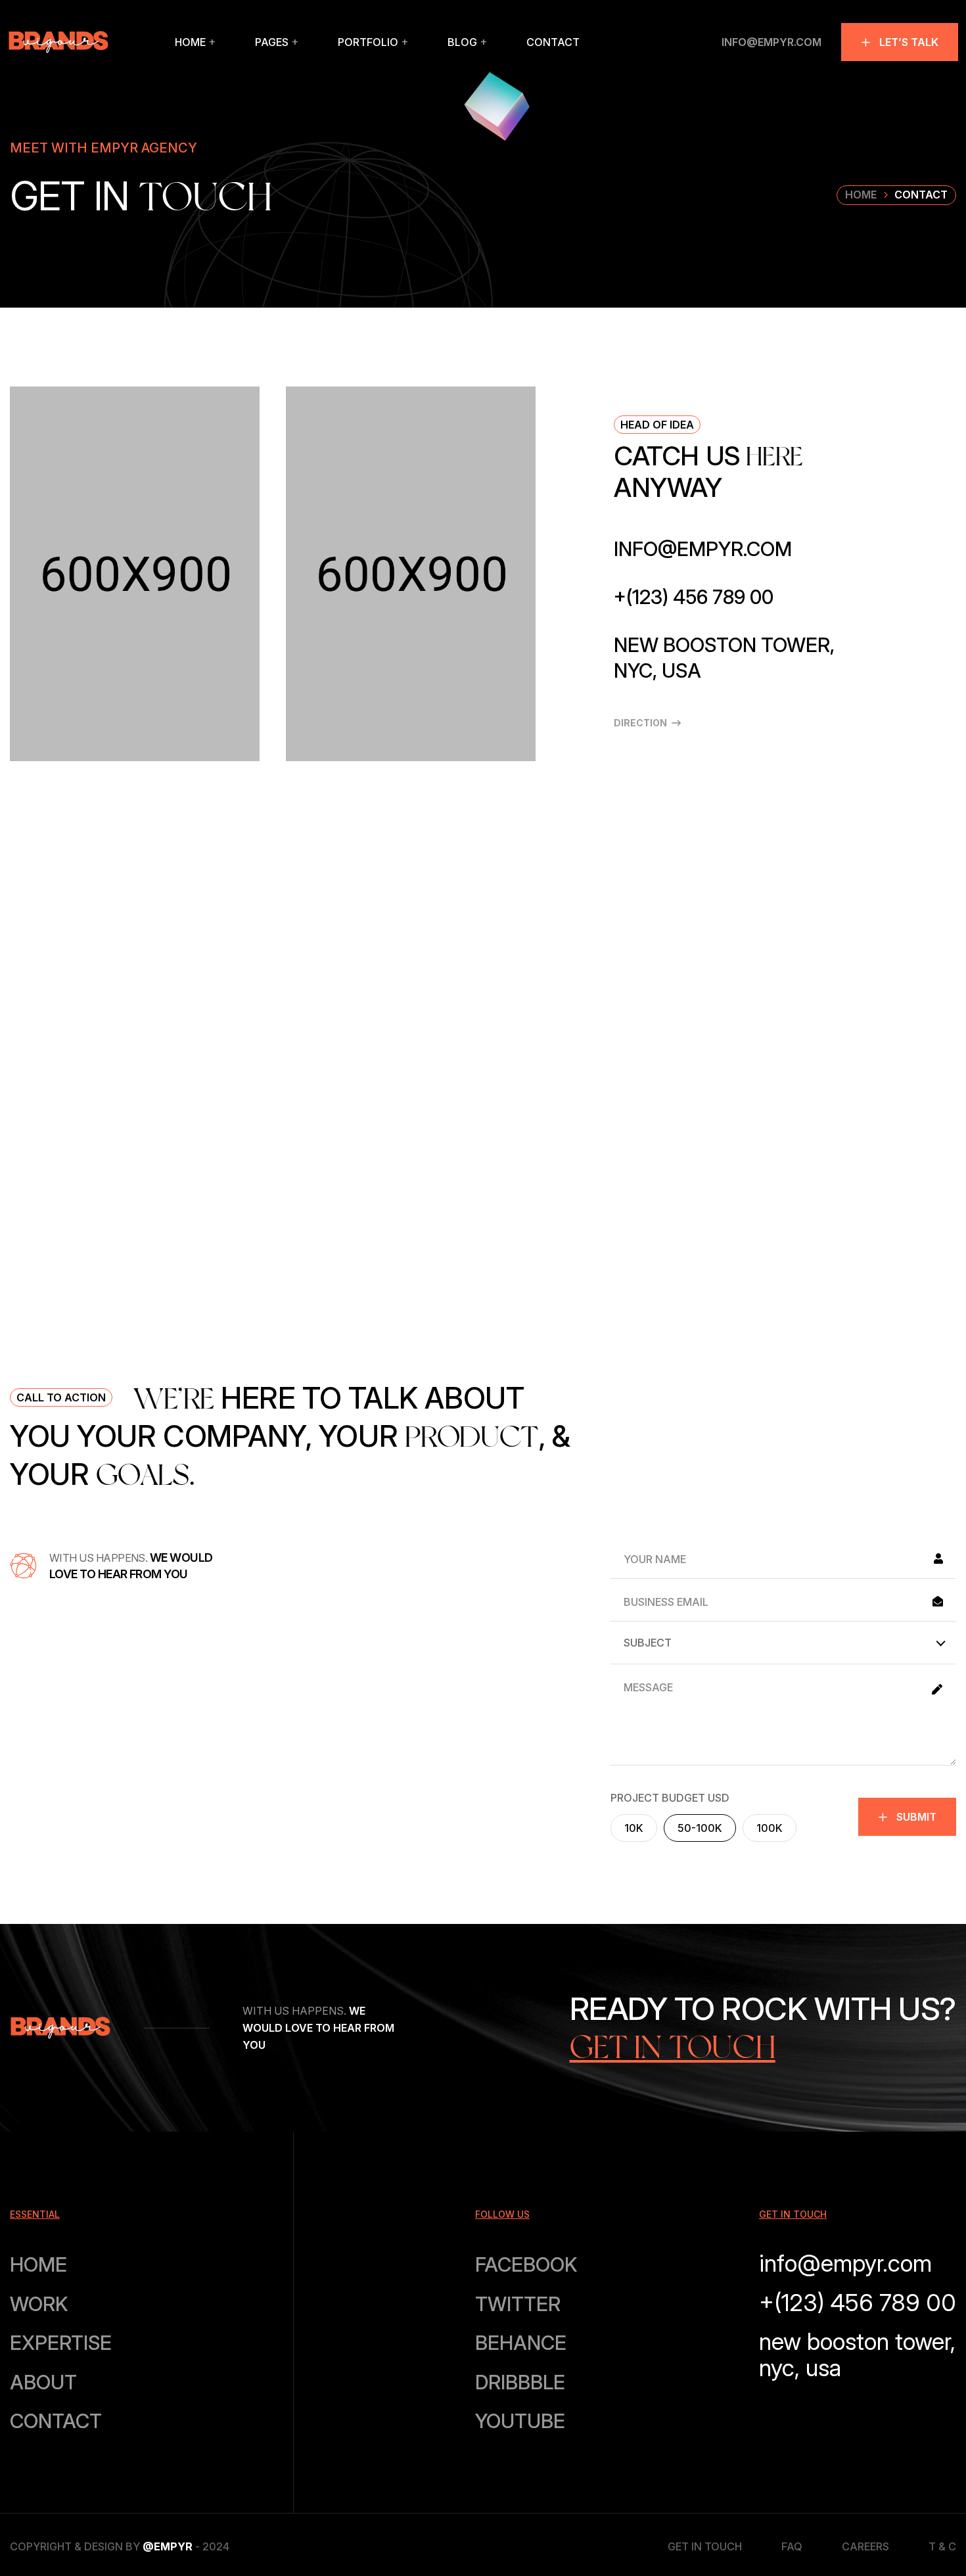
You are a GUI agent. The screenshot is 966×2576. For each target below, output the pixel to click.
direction (640, 723)
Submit (916, 1817)
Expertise (61, 2343)
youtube (520, 2421)
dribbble (520, 2382)
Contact (56, 2421)
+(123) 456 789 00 (694, 597)
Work (39, 2304)
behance (521, 2343)
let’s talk (909, 42)
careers (865, 2546)
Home (861, 195)
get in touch (705, 2546)
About (43, 2382)
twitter (518, 2304)
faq (792, 2546)
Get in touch (673, 2047)
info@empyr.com (771, 42)
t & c (942, 2546)
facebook (526, 2264)
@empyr (168, 2546)
